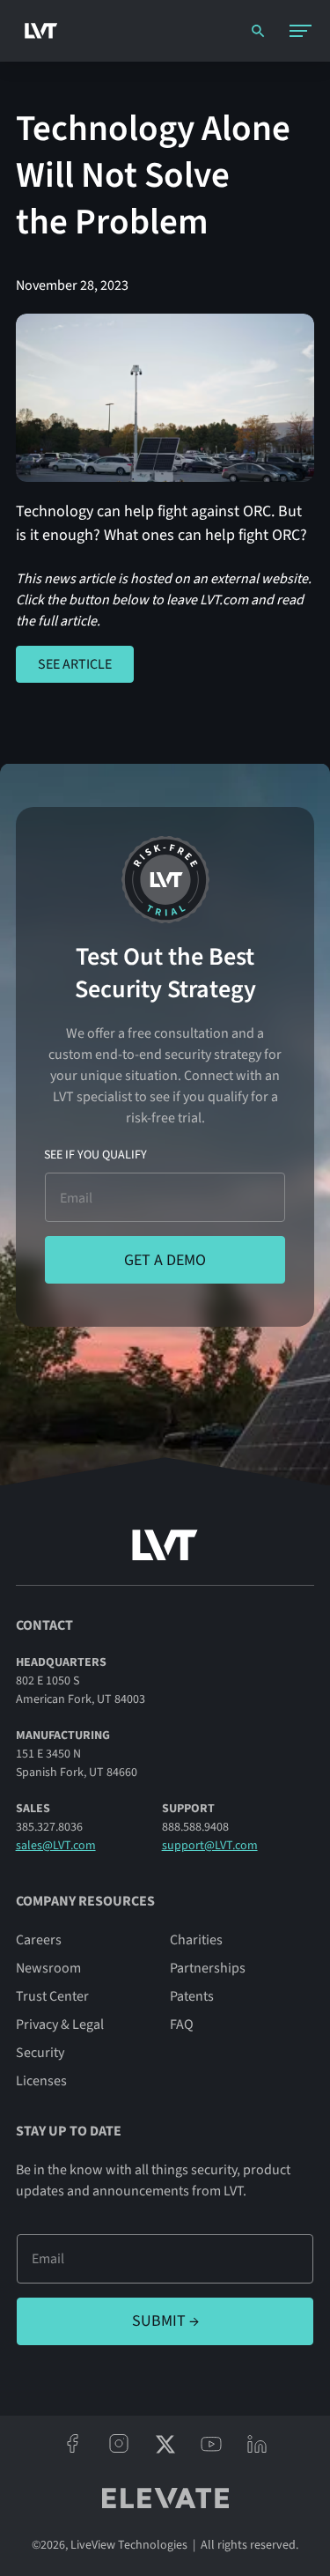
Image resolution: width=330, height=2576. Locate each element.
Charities (196, 1940)
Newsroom (48, 1968)
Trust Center (52, 1996)
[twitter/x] (165, 2444)
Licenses (41, 2081)
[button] (300, 31)
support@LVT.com (210, 1846)
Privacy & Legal (60, 2025)
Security (40, 2053)
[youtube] (211, 2444)
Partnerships (208, 1968)
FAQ (182, 2025)
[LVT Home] (37, 30)
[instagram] (119, 2444)
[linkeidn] (257, 2444)
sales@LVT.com (56, 1846)
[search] (258, 31)
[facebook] (73, 2444)
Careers (39, 1940)
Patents (192, 1996)
